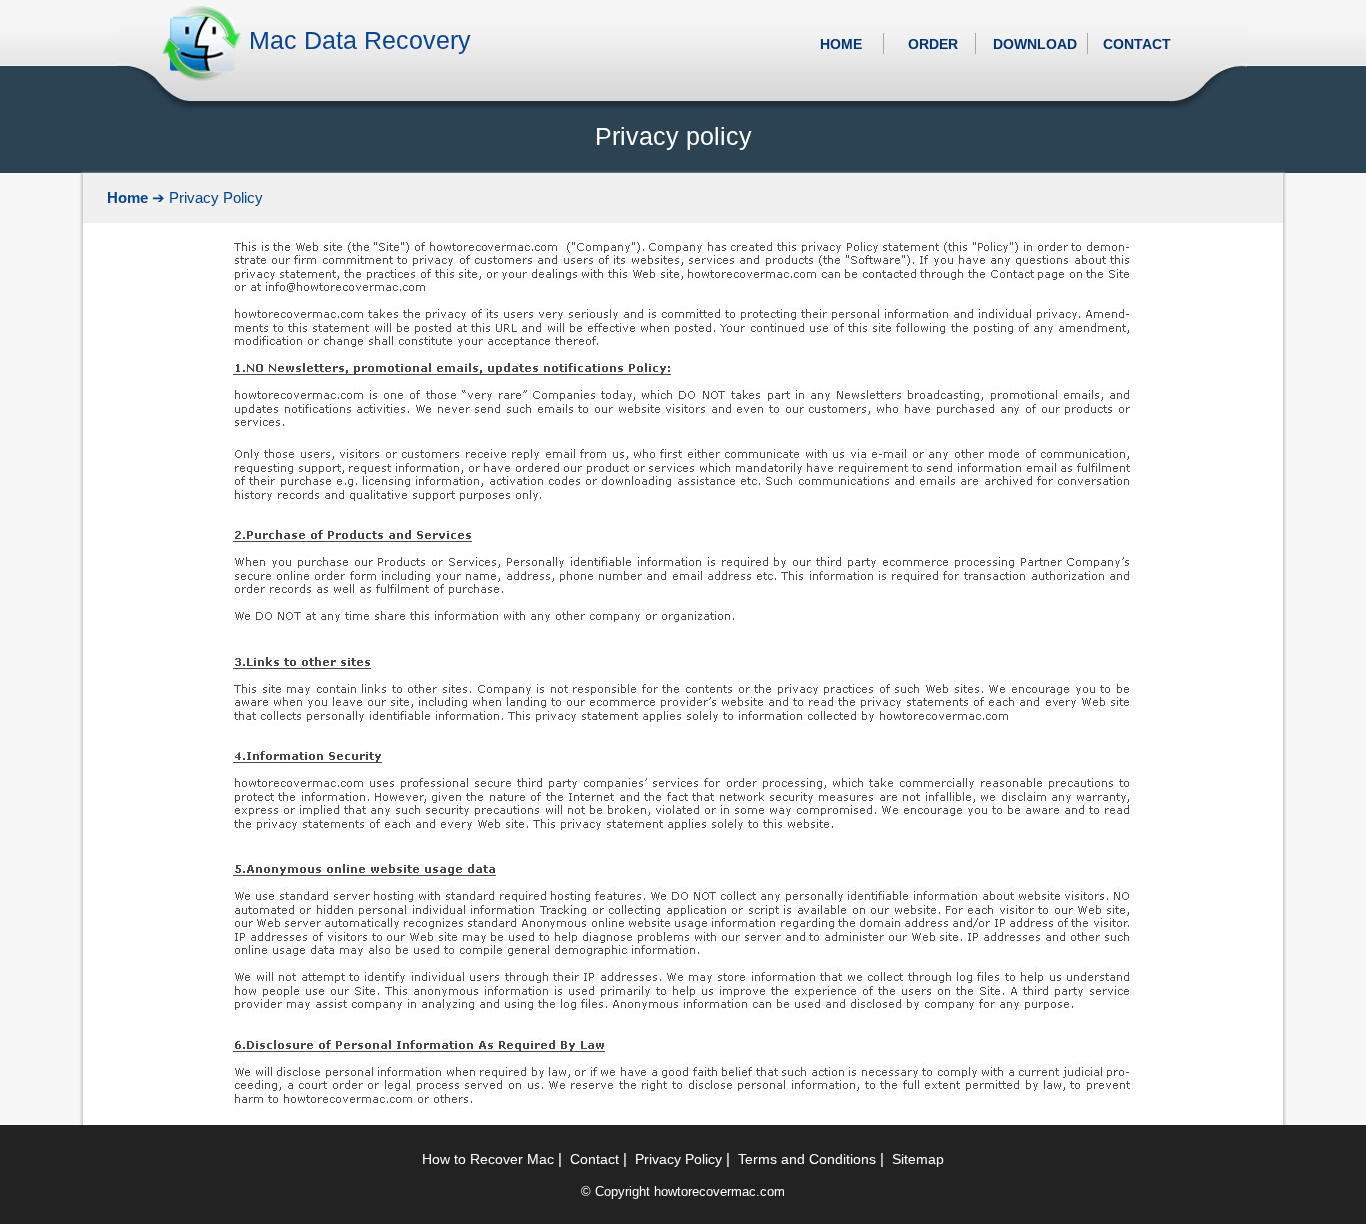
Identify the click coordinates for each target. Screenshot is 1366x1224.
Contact (594, 1159)
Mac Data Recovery (360, 40)
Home (127, 197)
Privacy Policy (678, 1159)
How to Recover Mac (488, 1159)
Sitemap (918, 1159)
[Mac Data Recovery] (202, 79)
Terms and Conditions (807, 1159)
